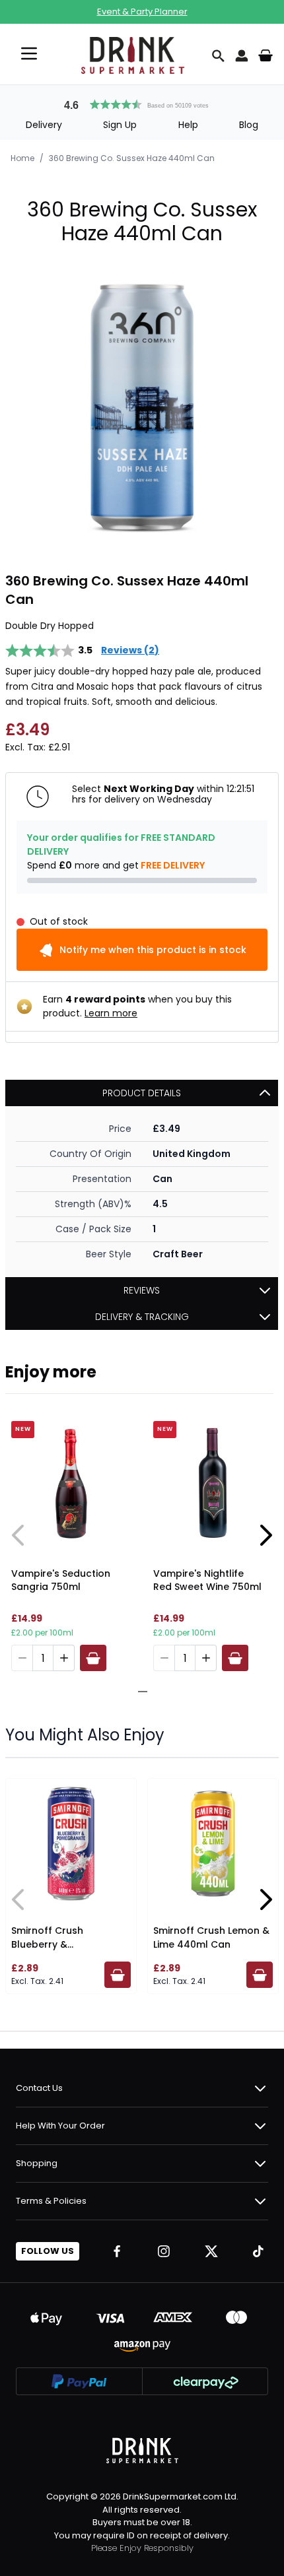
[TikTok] (258, 2251)
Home (22, 158)
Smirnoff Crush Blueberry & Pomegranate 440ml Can (61, 1951)
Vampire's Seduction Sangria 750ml (61, 1580)
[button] (142, 103)
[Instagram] (164, 2251)
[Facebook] (117, 2251)
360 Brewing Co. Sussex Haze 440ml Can (132, 158)
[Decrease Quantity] (22, 1658)
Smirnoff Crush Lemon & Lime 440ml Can (211, 1937)
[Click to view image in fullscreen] (142, 409)
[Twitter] (211, 2251)
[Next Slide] (266, 1535)
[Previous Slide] (18, 1535)
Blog (249, 125)
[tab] (137, 1692)
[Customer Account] (242, 55)
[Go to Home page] (133, 55)
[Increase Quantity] (64, 1658)
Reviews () (130, 650)
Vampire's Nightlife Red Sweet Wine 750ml (207, 1580)
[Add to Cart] (93, 1658)
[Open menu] (29, 53)
